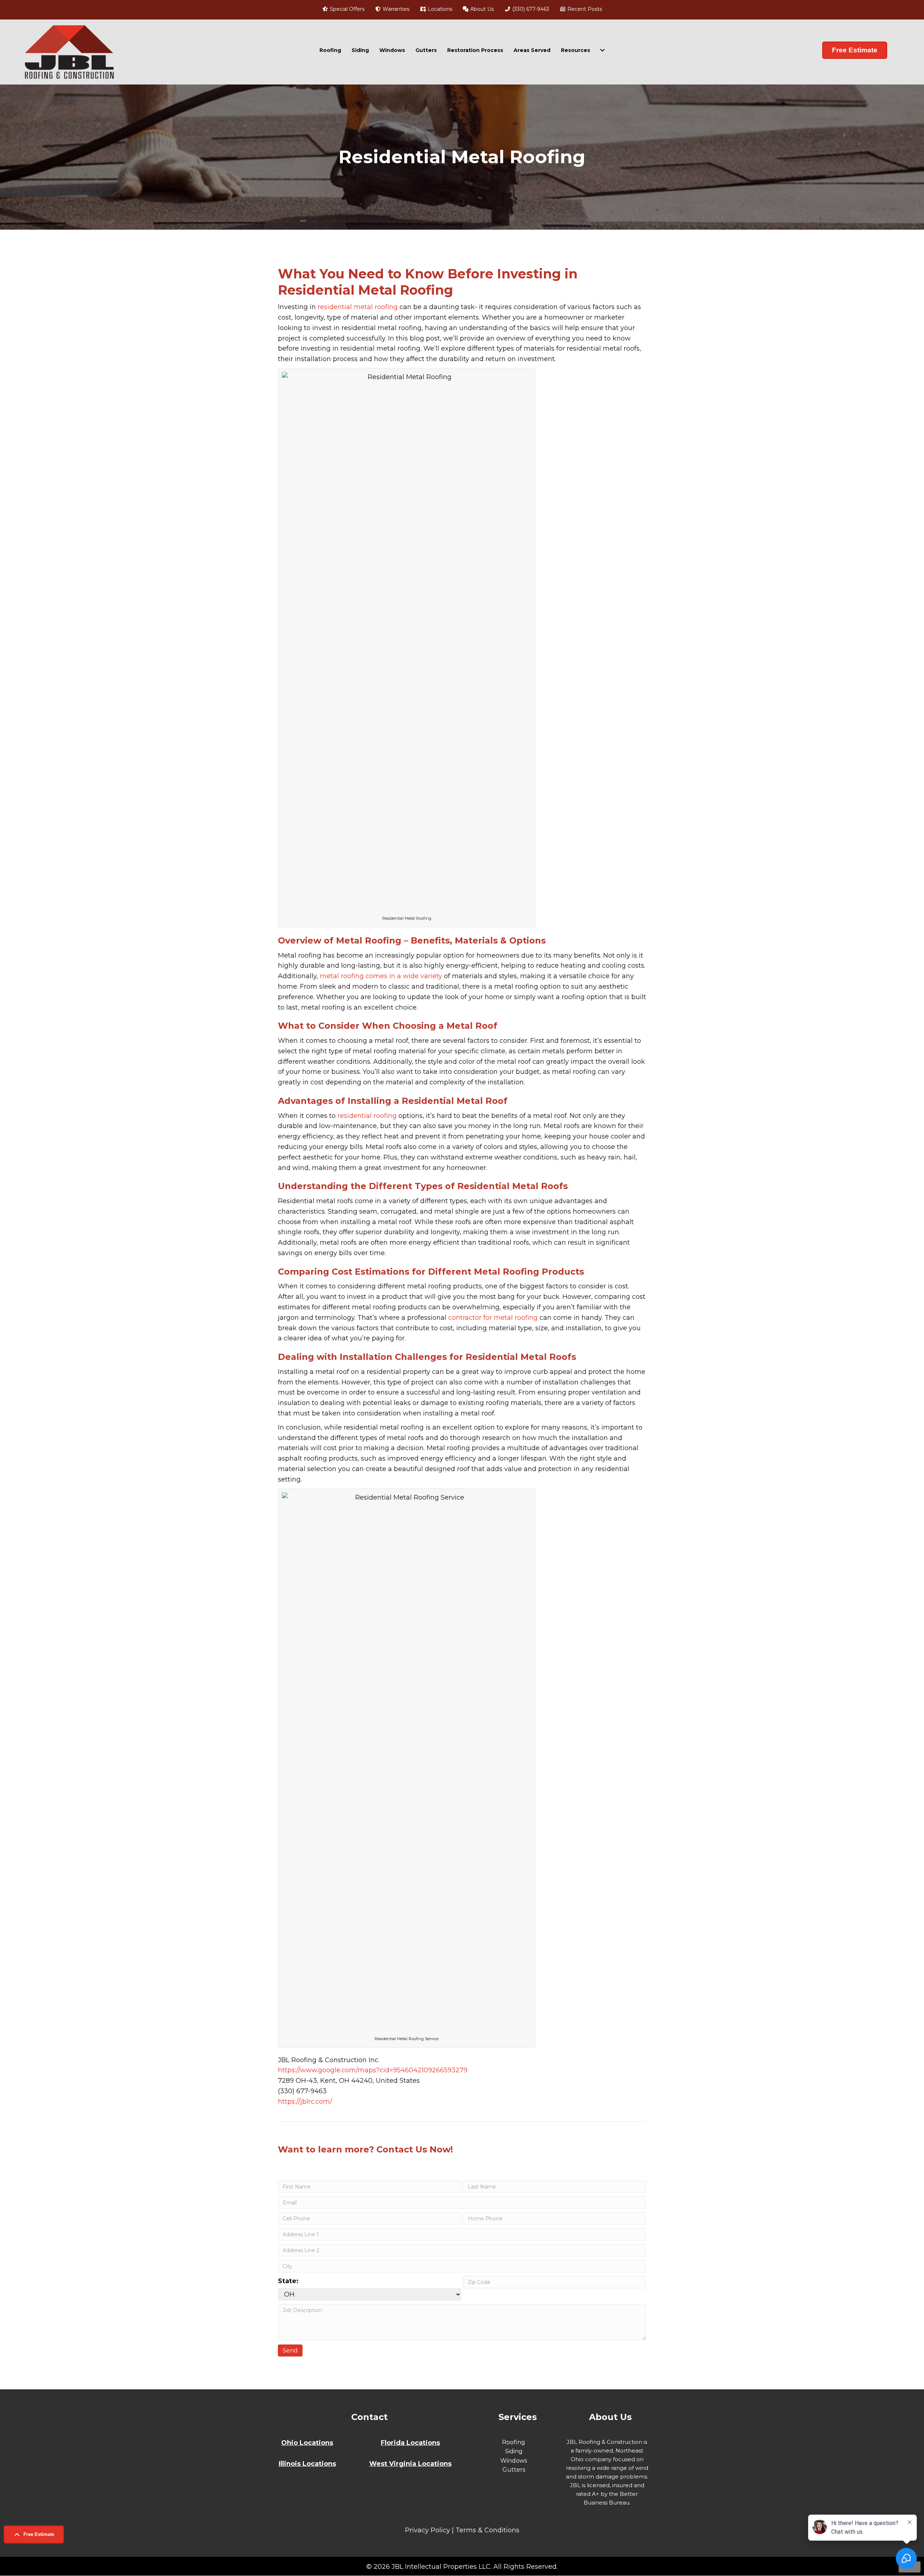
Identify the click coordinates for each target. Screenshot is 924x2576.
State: (288, 2281)
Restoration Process (475, 50)
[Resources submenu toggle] (602, 50)
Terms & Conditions (487, 2530)
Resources (576, 50)
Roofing (330, 50)
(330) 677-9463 (530, 9)
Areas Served (532, 50)
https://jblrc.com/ (305, 2102)
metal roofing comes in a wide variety (381, 976)
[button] (34, 2534)
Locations (439, 9)
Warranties (395, 9)
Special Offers (346, 9)
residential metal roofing (358, 307)
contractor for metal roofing (493, 1318)
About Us (481, 9)
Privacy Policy (428, 2530)
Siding (360, 50)
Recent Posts (584, 9)
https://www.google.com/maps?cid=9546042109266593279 (373, 2070)
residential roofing (367, 1116)
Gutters (426, 50)
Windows (392, 50)
